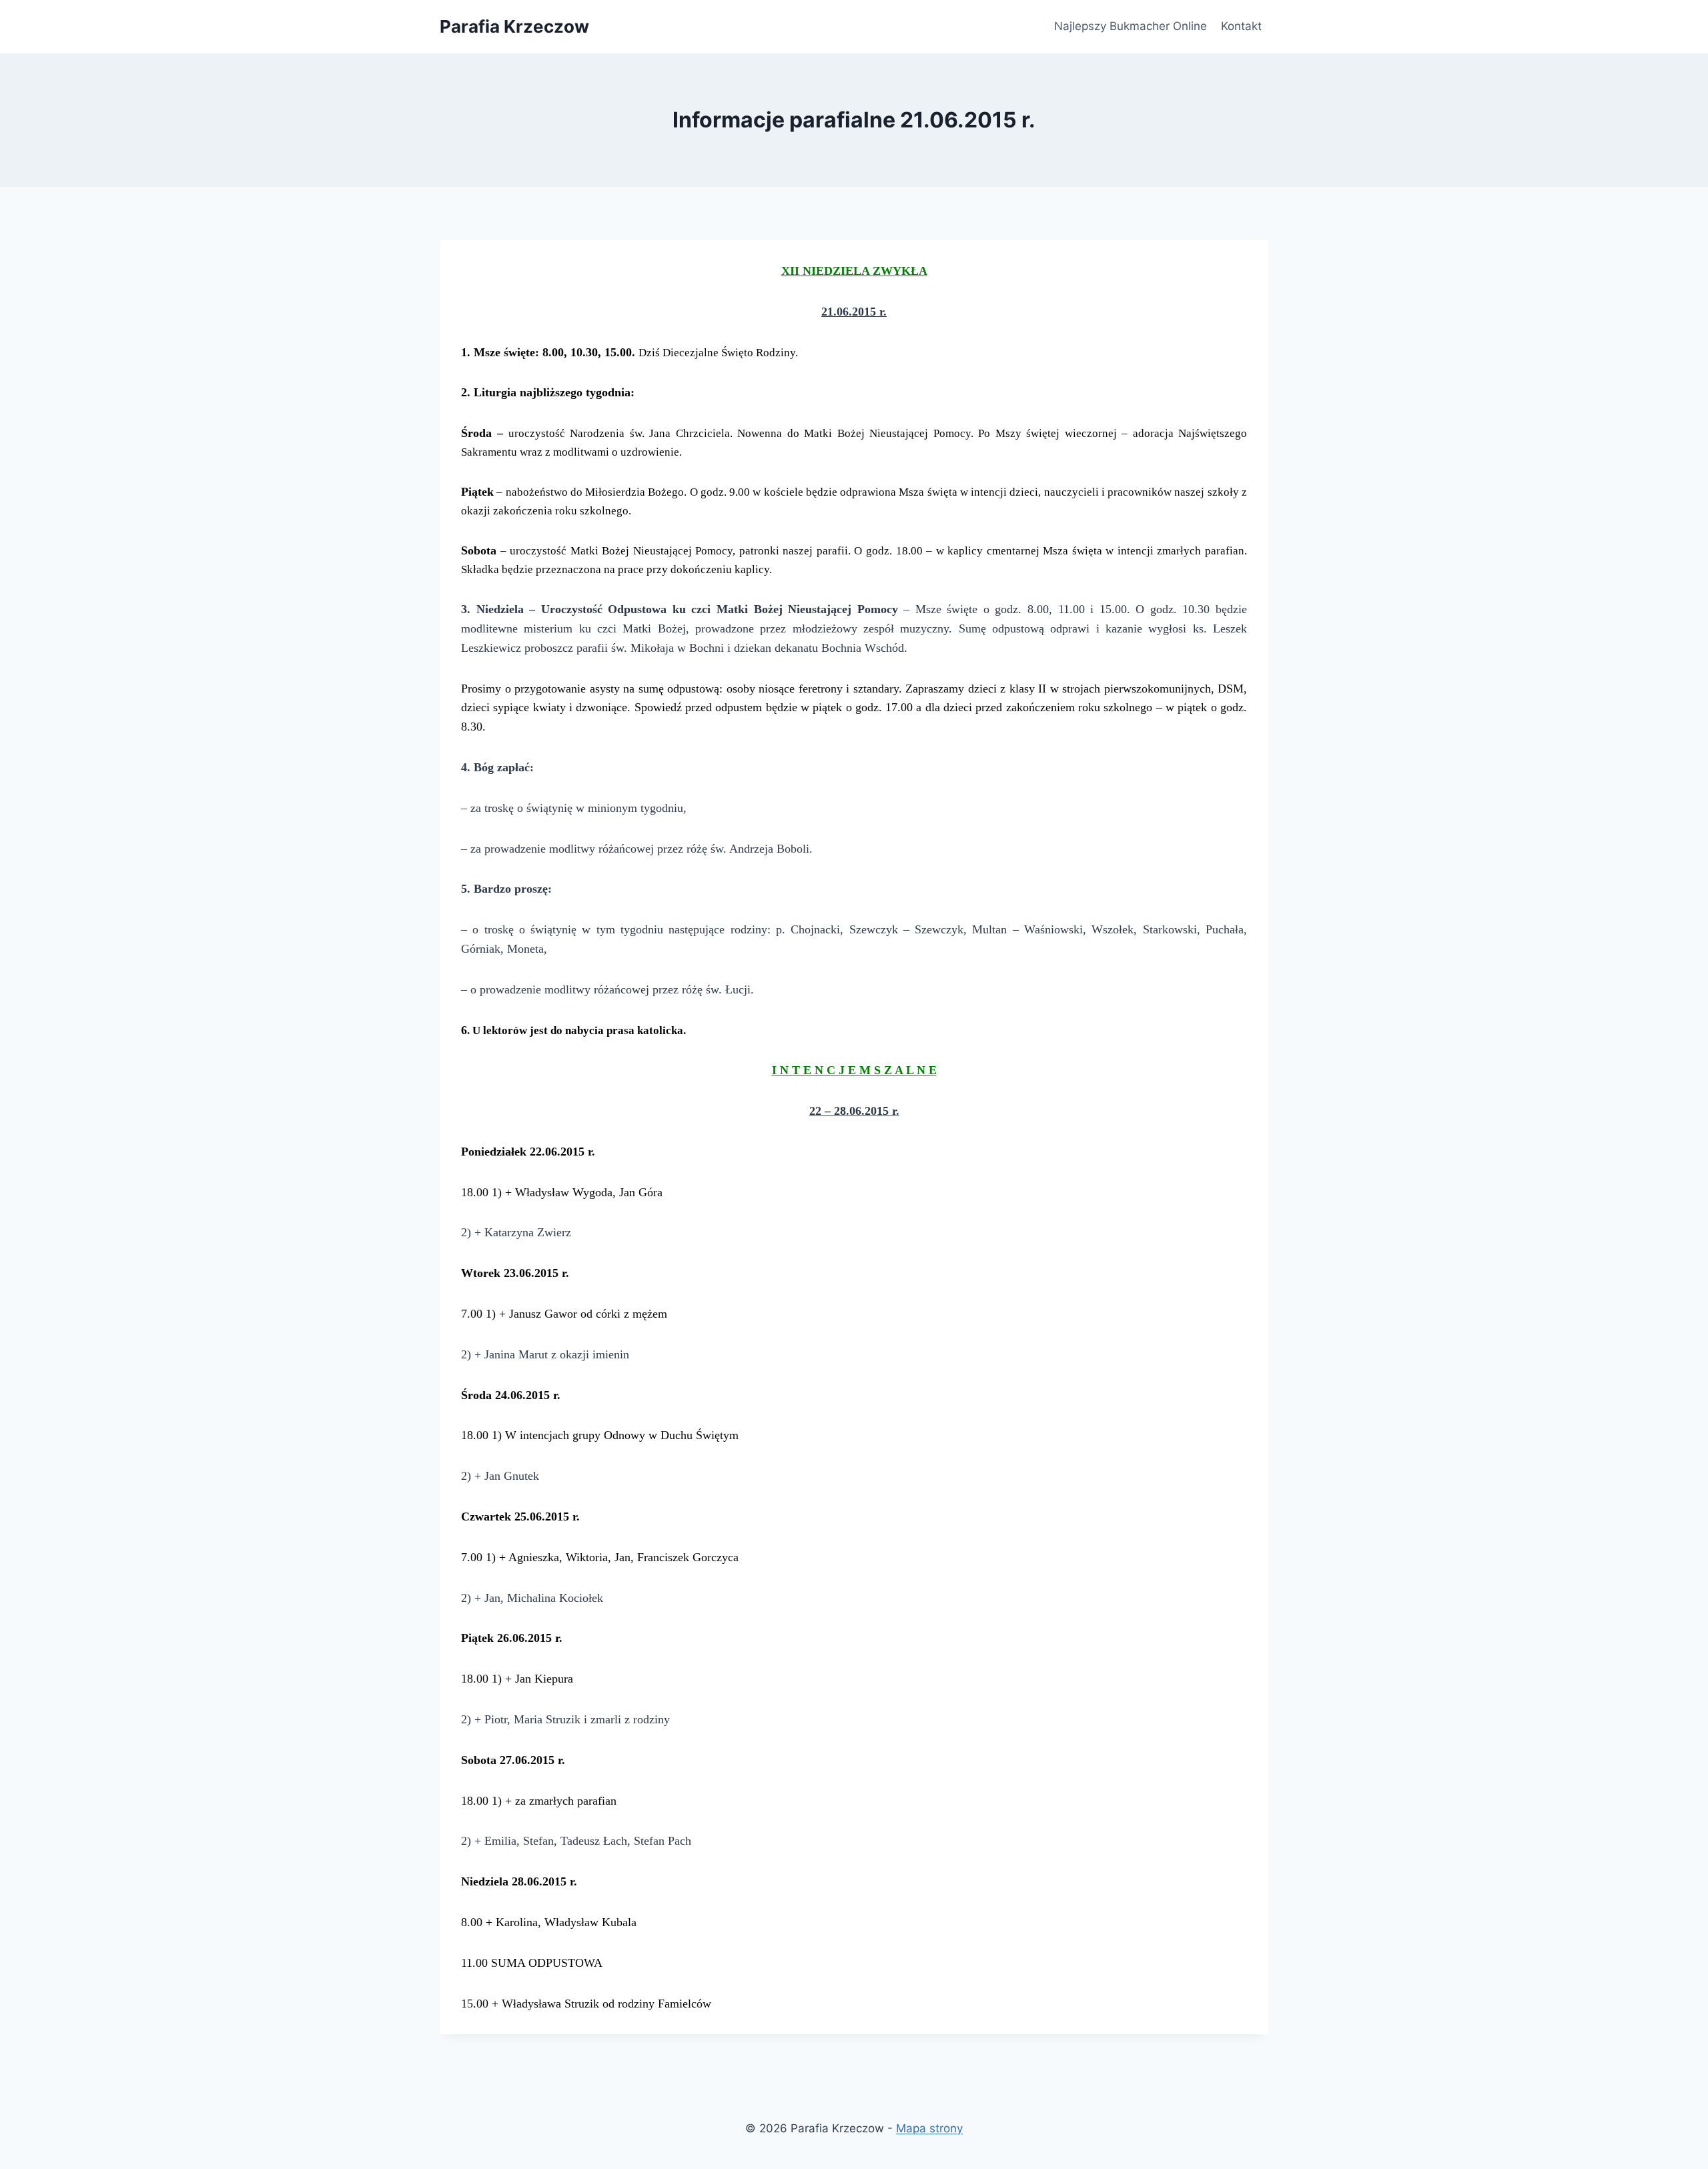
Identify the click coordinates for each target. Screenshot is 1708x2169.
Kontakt (1241, 26)
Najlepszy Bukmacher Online (1131, 26)
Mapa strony (929, 2128)
